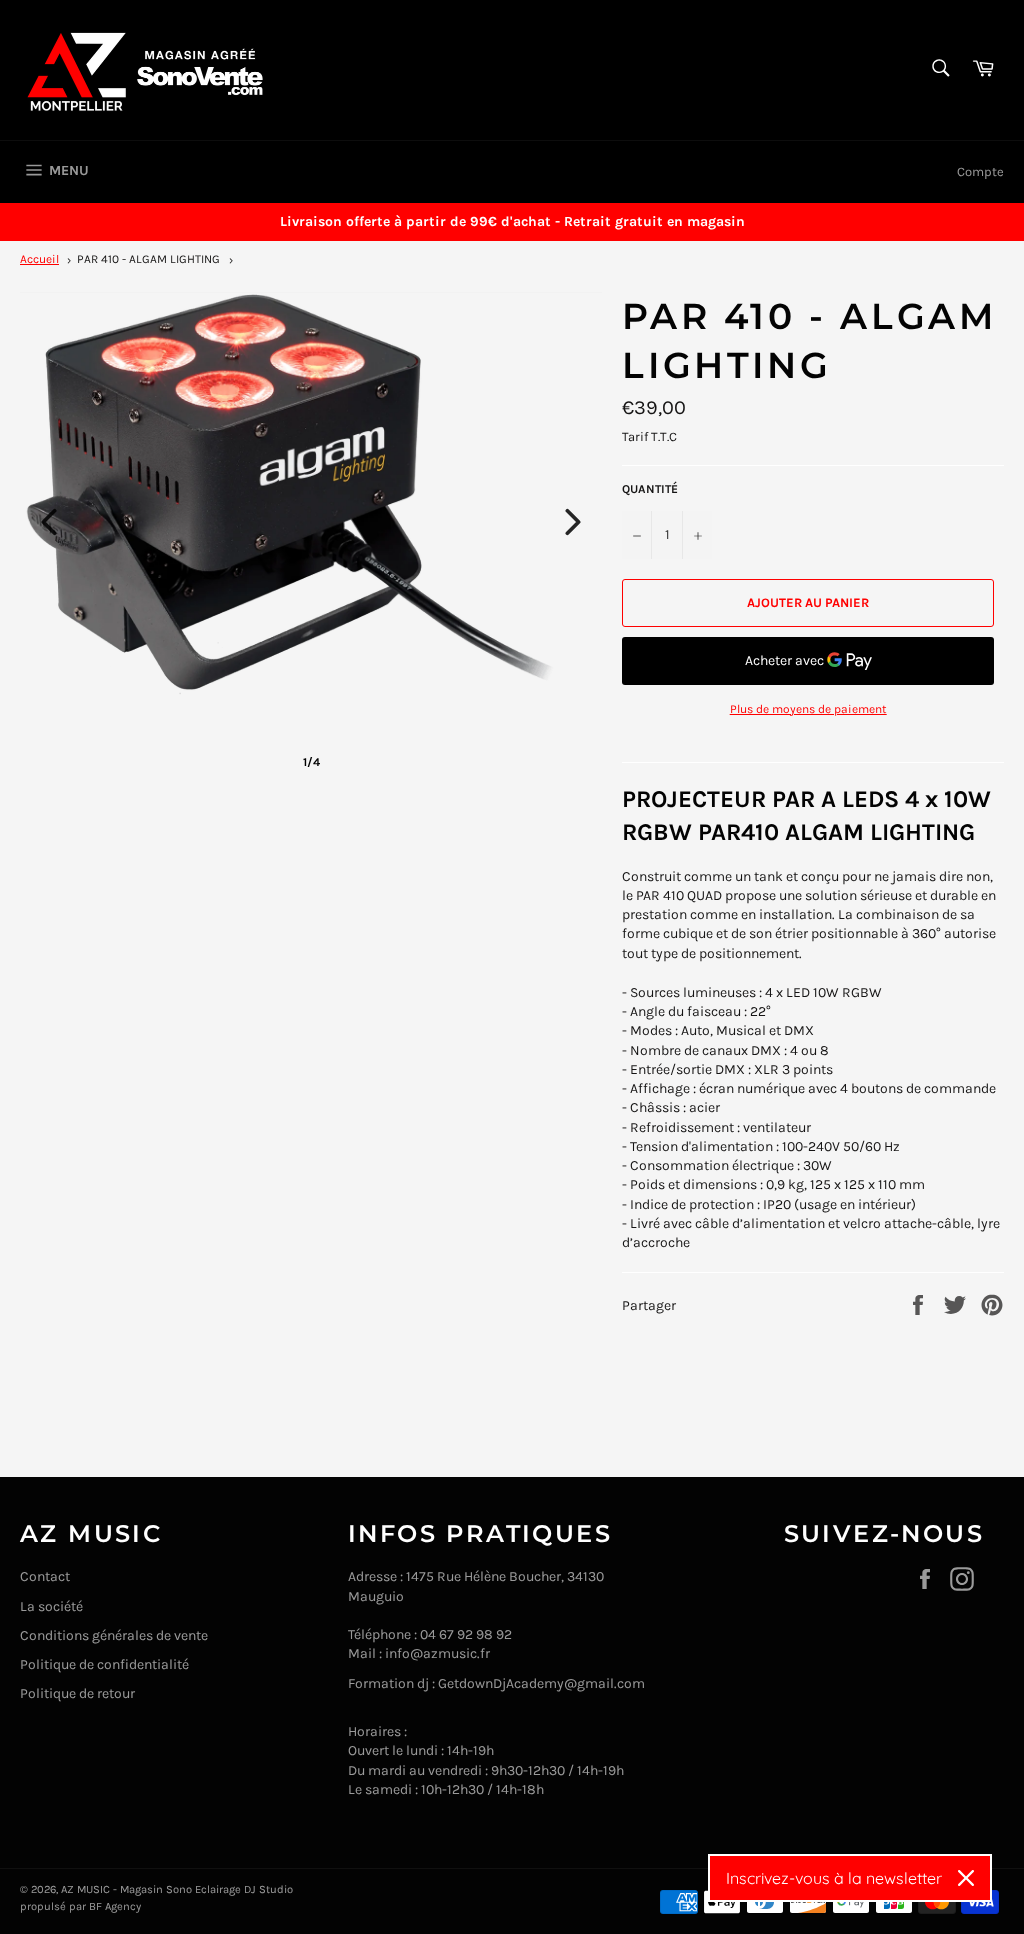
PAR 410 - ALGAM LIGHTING (148, 259)
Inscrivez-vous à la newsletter (834, 1878)
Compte (980, 171)
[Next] (573, 522)
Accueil (39, 259)
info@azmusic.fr (437, 1653)
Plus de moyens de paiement (808, 709)
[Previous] (49, 522)
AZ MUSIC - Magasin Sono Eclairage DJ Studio (177, 1889)
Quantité (650, 489)
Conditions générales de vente (114, 1635)
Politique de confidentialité (104, 1664)
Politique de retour (77, 1693)
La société (51, 1606)
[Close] (966, 1878)
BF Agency (115, 1906)
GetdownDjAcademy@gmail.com (541, 1683)
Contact (45, 1576)
